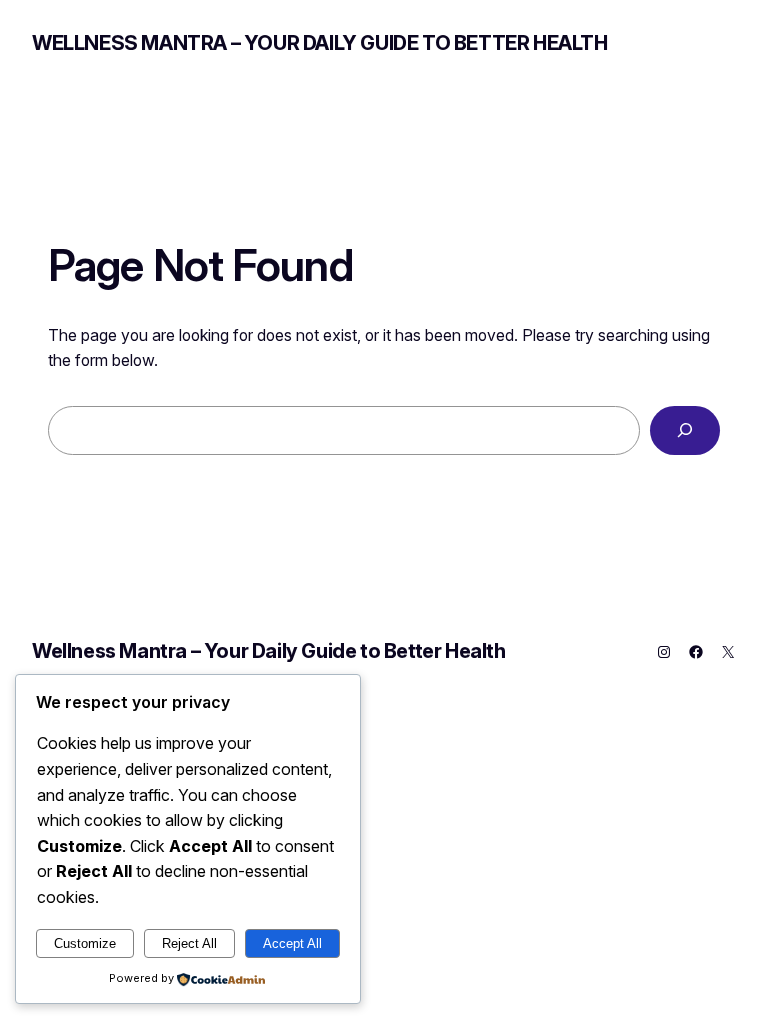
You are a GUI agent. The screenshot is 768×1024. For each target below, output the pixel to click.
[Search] (685, 430)
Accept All (292, 943)
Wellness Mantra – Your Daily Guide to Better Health (320, 43)
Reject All (189, 943)
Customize (85, 943)
